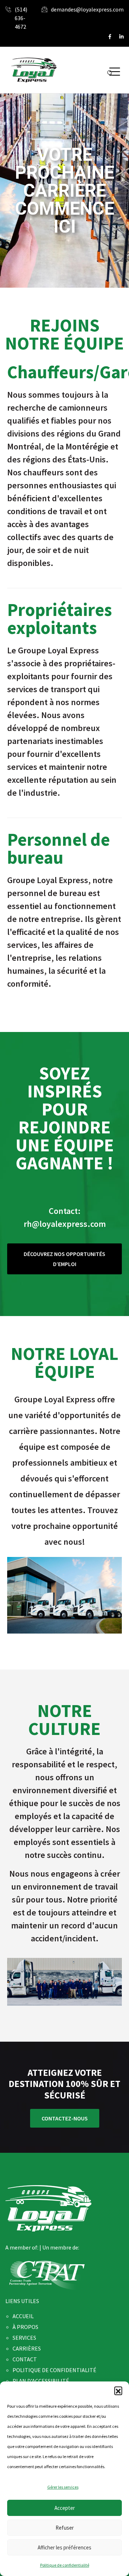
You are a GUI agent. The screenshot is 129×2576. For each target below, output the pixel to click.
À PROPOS (25, 2327)
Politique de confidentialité (65, 2565)
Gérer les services (63, 2487)
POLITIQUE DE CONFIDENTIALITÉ (54, 2370)
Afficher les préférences (64, 2547)
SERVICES (24, 2338)
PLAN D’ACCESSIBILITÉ (41, 2381)
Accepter (65, 2508)
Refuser (65, 2528)
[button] (118, 2390)
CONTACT (25, 2359)
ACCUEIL (23, 2316)
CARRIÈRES (27, 2348)
